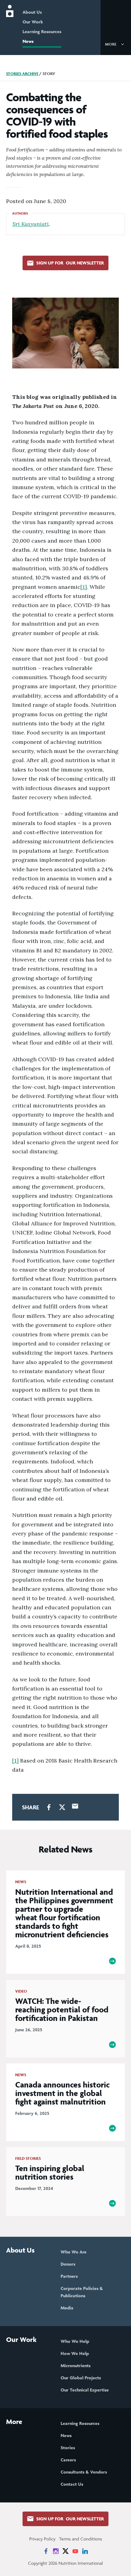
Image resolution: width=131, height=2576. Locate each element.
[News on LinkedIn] (85, 2551)
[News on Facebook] (46, 2551)
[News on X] (65, 2551)
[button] (116, 44)
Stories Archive (22, 74)
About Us (32, 12)
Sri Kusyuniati (31, 224)
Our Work (33, 22)
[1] (84, 587)
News (28, 41)
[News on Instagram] (56, 2551)
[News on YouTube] (75, 2551)
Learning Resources (42, 31)
